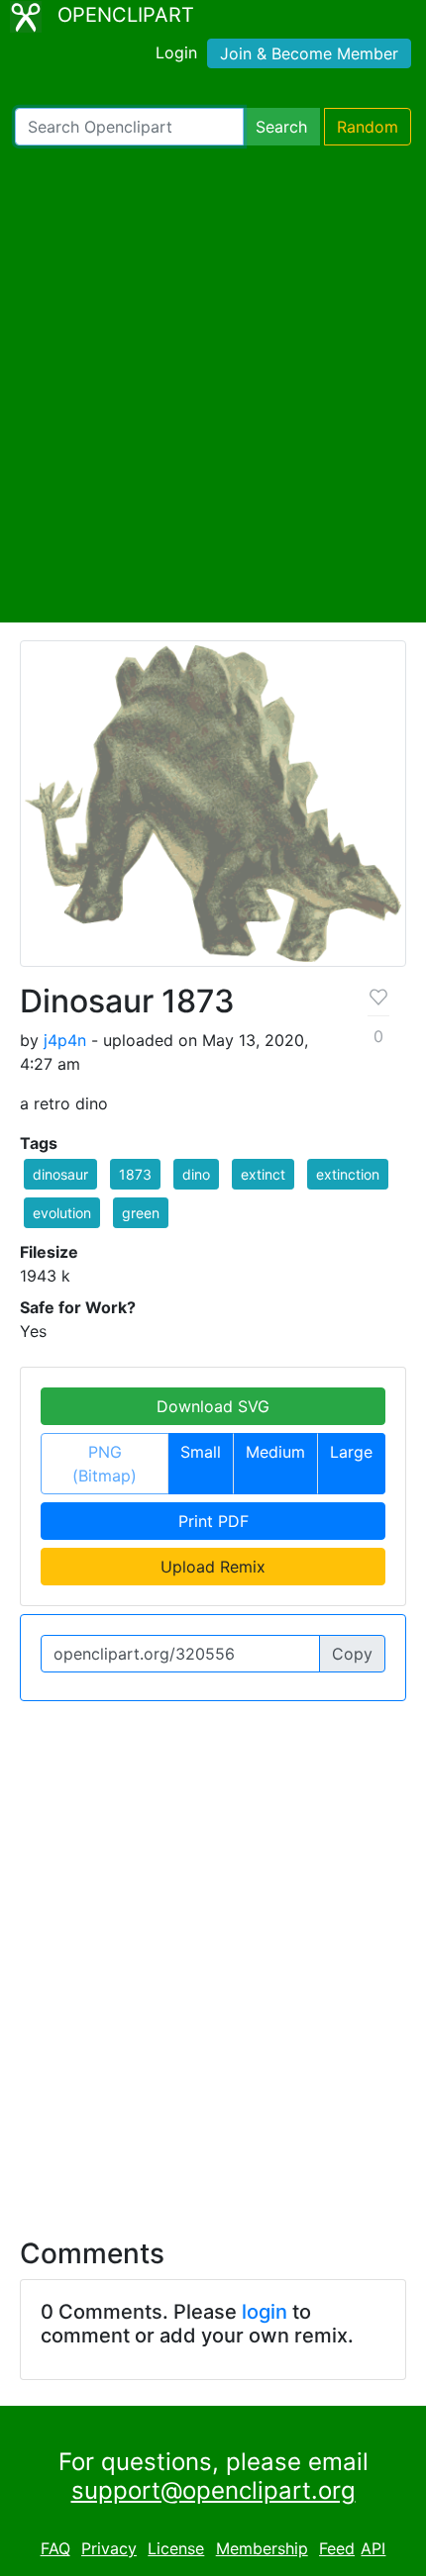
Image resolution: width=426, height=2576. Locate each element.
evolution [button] (62, 1213)
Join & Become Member (309, 53)
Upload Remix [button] (213, 1567)
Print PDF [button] (213, 1521)
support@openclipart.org (213, 2490)
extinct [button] (263, 1174)
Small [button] (201, 1452)
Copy (352, 1654)
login (265, 2312)
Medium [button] (275, 1452)
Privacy (109, 2548)
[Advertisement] (213, 384)
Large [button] (351, 1452)
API (373, 2548)
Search (281, 127)
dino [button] (196, 1174)
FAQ (55, 2548)
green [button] (141, 1213)
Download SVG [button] (213, 1406)
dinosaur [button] (60, 1174)
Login (176, 52)
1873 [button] (135, 1174)
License (176, 2548)
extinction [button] (348, 1174)
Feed (337, 2548)
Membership (262, 2548)
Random (368, 127)
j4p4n (65, 1040)
